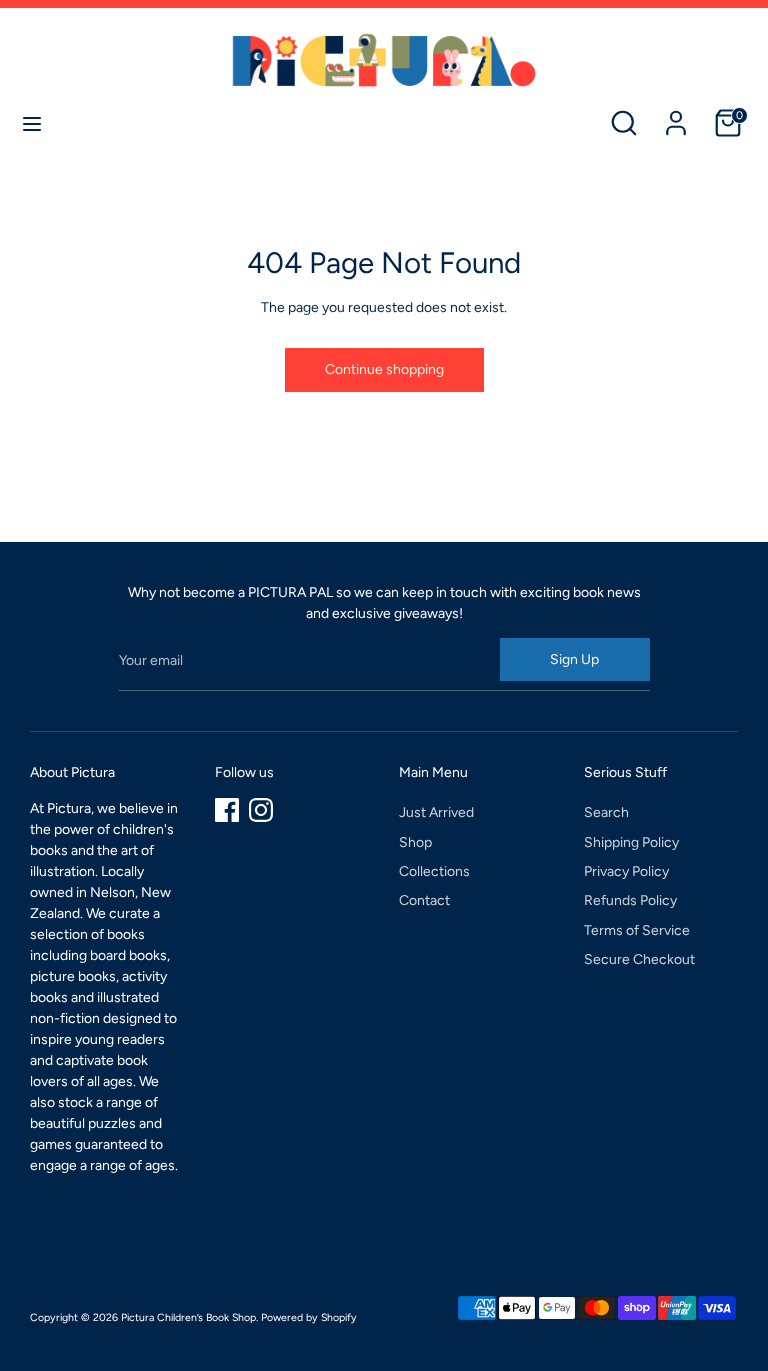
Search (606, 812)
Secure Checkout (639, 959)
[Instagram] (261, 810)
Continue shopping (384, 369)
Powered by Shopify (309, 1317)
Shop (415, 842)
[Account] (676, 113)
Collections (434, 871)
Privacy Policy (626, 871)
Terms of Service (637, 930)
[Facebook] (227, 810)
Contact (424, 900)
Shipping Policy (631, 842)
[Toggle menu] (32, 123)
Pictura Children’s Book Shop (188, 1317)
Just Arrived (436, 812)
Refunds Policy (630, 900)
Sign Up (574, 659)
